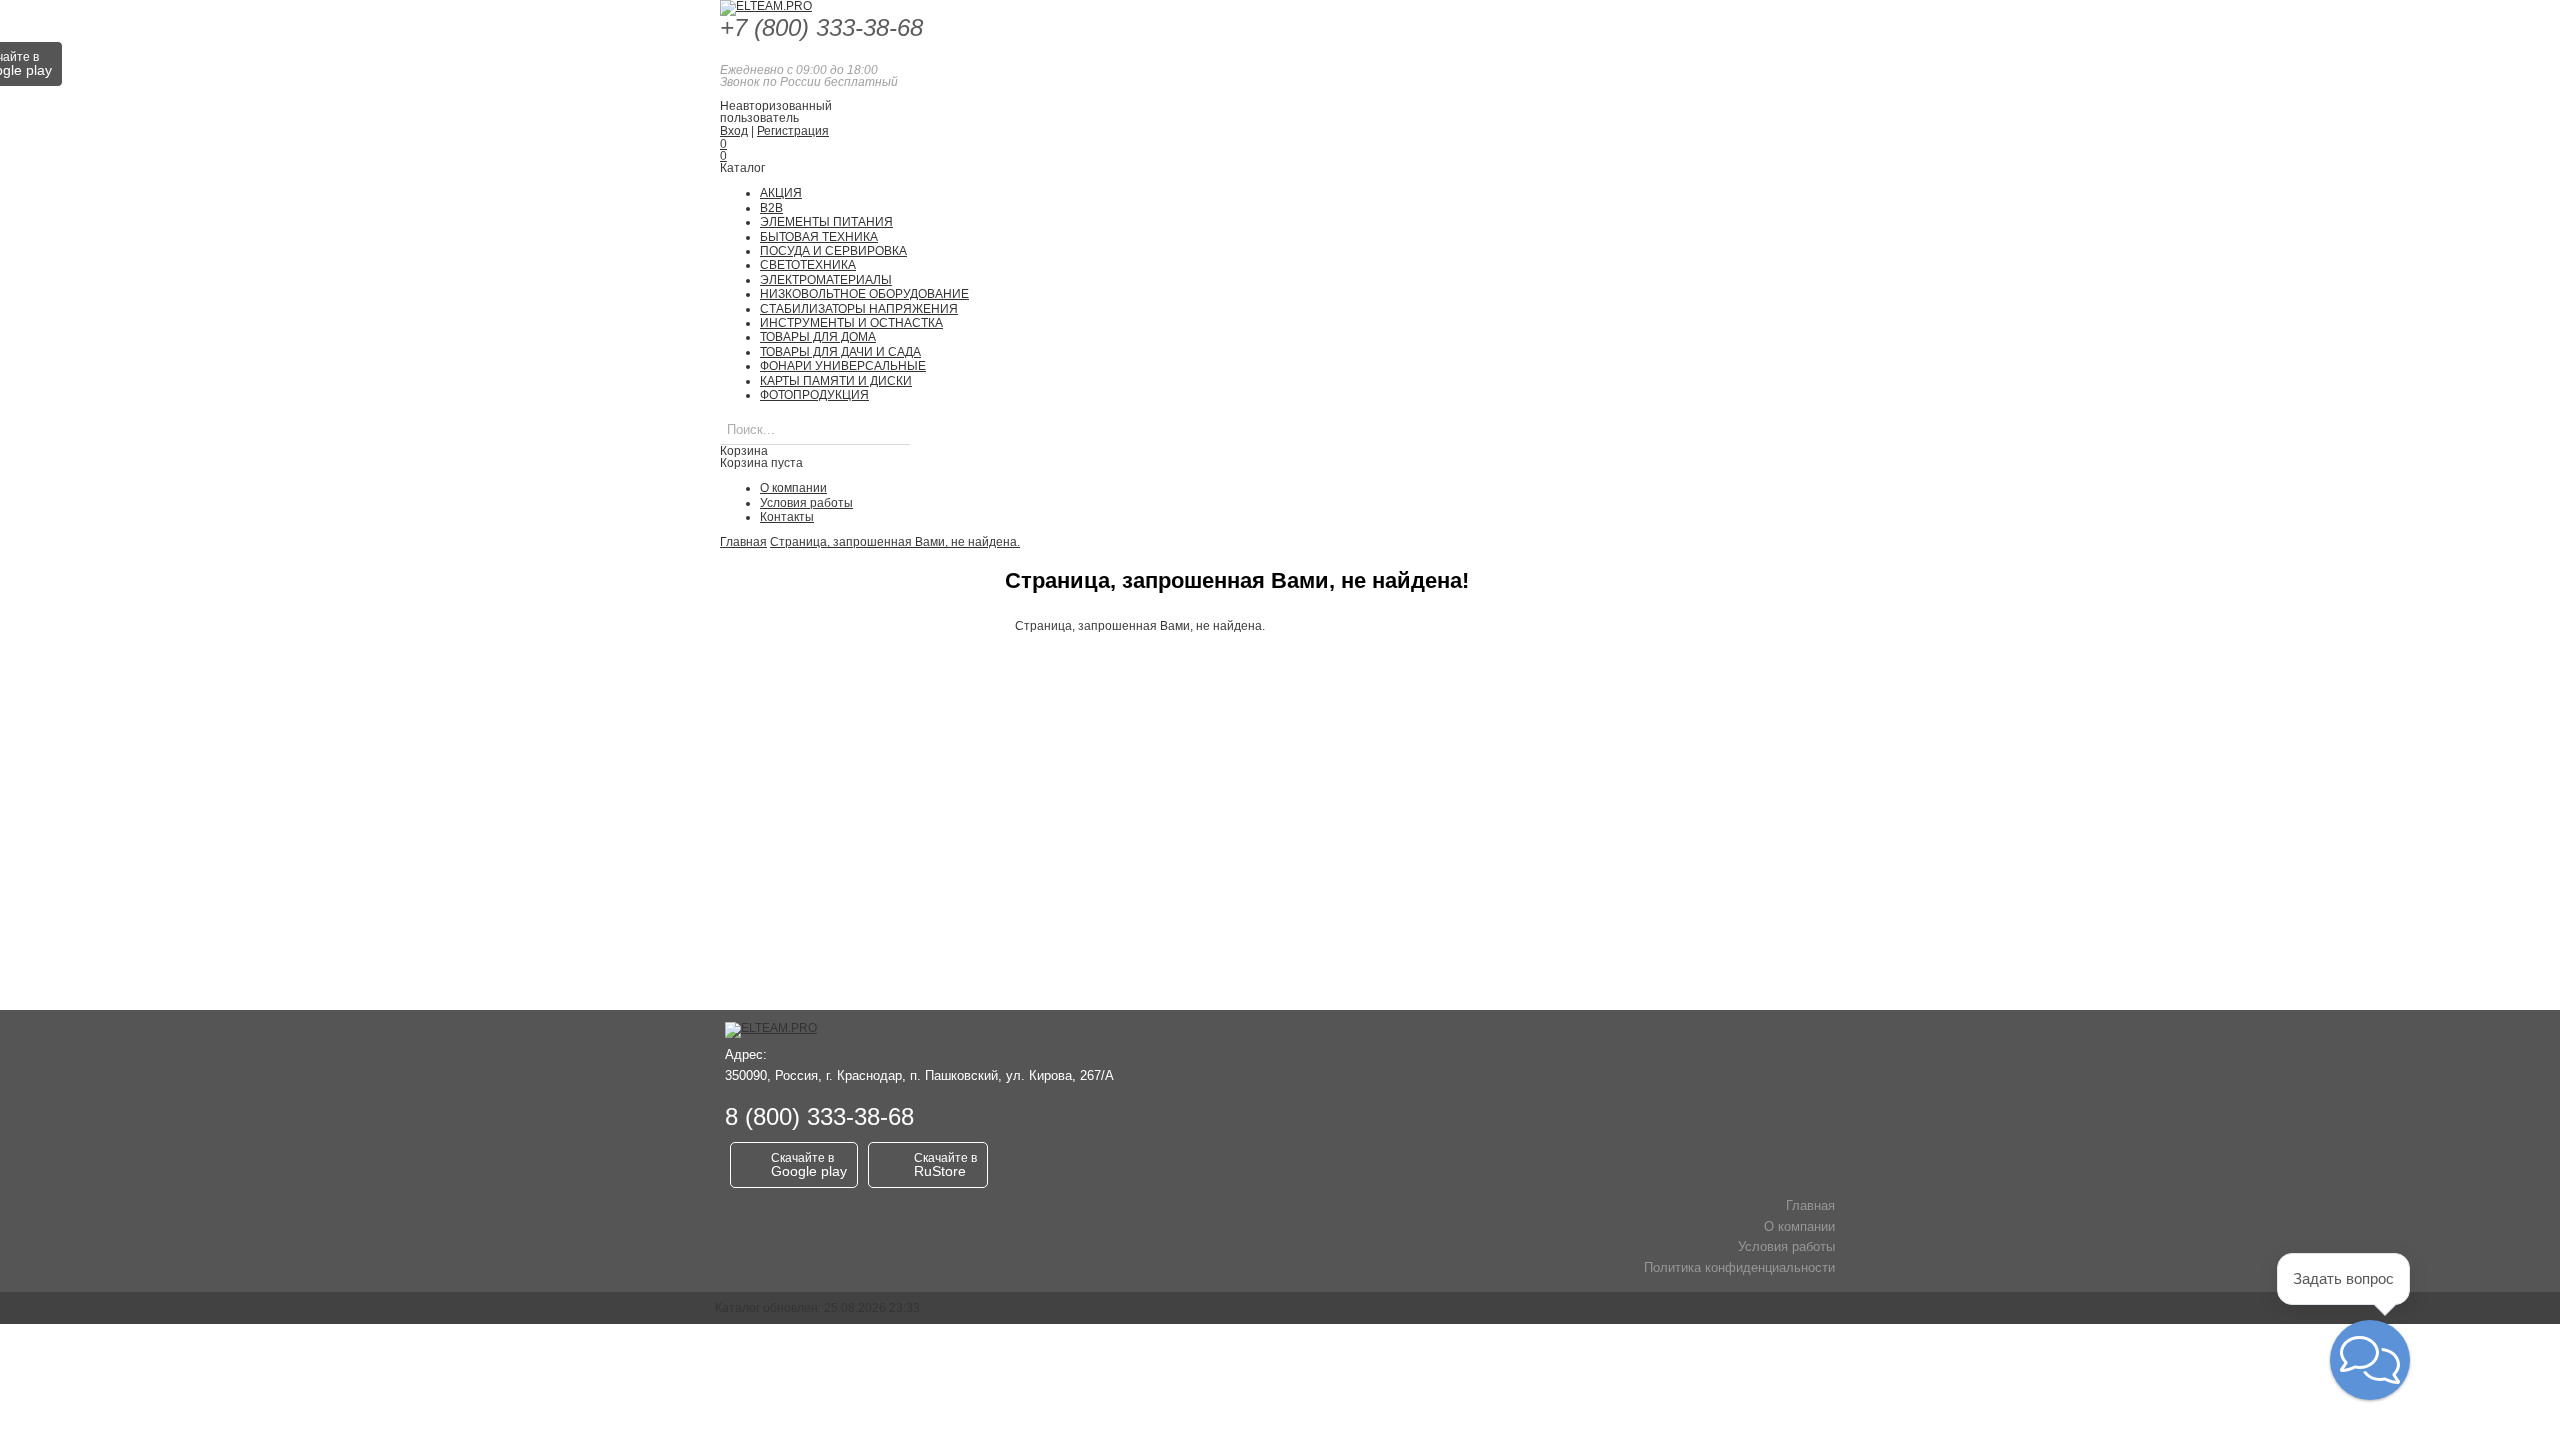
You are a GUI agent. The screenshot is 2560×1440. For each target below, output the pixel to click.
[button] (2370, 1360)
